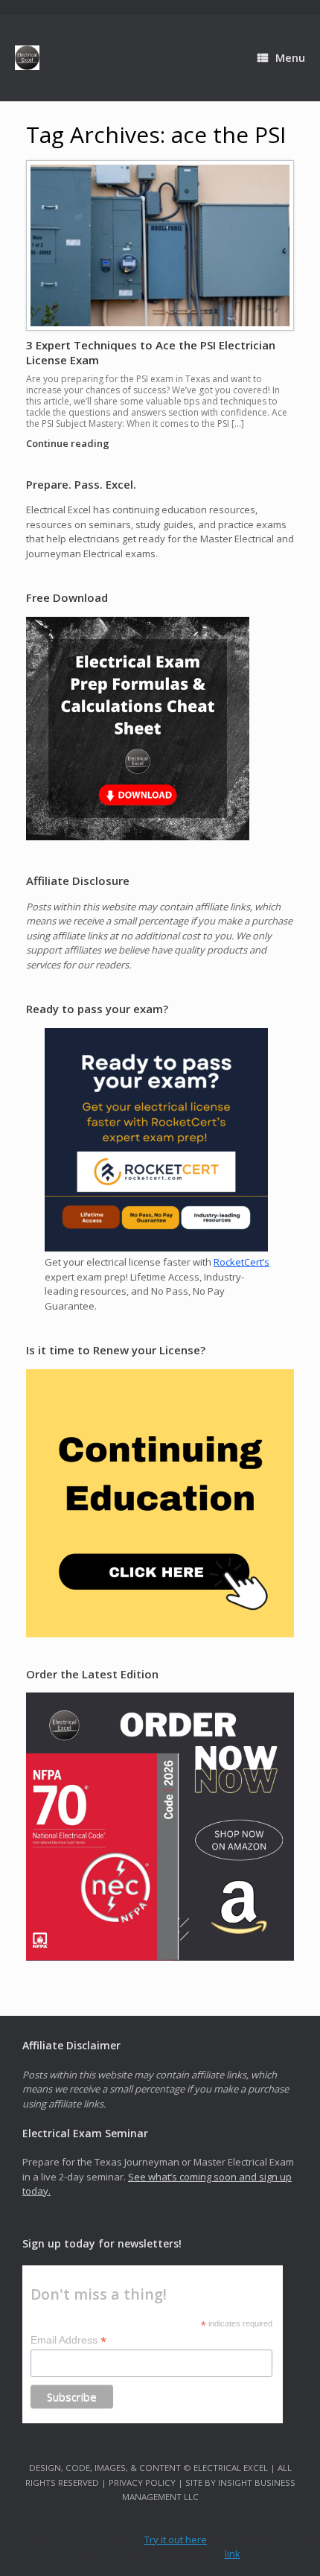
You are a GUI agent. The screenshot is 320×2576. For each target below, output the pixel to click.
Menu (290, 57)
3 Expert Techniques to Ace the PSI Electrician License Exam (151, 352)
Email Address (68, 2340)
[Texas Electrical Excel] (27, 58)
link (233, 2554)
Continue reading (69, 443)
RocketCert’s (241, 1262)
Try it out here (176, 2539)
